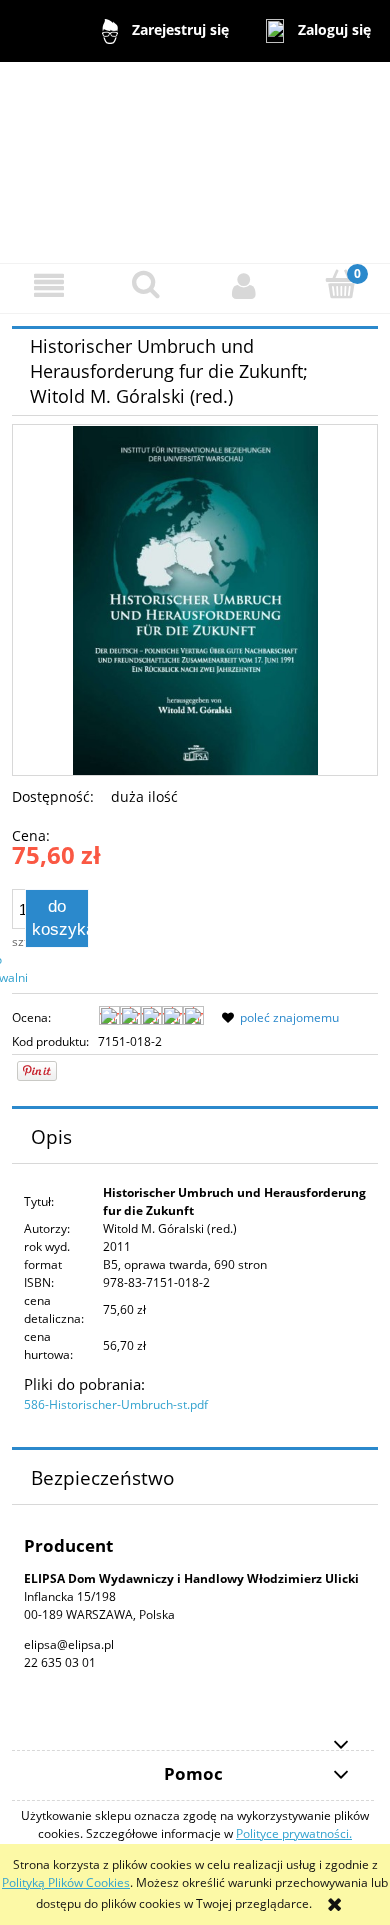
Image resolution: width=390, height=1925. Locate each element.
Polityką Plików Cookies (66, 1882)
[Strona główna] (195, 161)
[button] (49, 285)
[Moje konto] (244, 285)
